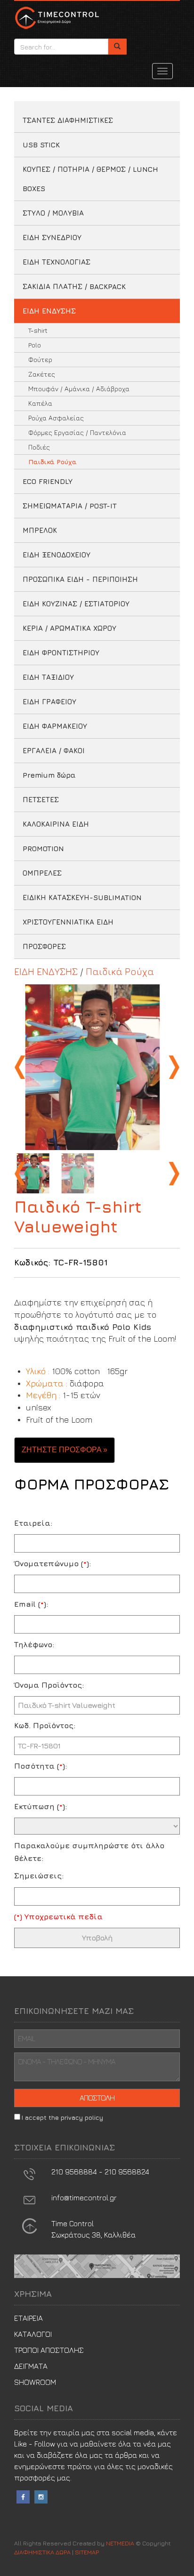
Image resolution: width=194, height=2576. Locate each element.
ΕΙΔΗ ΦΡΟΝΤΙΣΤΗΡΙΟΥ (61, 653)
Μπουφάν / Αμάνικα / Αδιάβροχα (79, 389)
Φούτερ (40, 359)
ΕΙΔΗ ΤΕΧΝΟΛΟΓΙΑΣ (57, 262)
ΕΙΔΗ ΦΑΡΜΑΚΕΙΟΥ (55, 726)
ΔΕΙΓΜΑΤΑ (31, 2366)
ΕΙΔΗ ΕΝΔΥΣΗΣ (49, 311)
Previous (21, 1067)
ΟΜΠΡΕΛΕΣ (42, 873)
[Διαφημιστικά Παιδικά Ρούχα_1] (97, 1067)
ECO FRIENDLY (48, 481)
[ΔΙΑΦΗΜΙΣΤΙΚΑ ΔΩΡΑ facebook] (23, 2495)
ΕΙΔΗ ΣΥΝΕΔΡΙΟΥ (52, 237)
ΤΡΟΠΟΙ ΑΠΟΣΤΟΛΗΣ (49, 2350)
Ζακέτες (42, 374)
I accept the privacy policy (62, 2117)
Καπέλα (40, 403)
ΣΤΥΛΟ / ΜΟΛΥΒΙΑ (53, 213)
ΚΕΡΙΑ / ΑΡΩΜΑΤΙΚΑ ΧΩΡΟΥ (69, 628)
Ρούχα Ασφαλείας (56, 418)
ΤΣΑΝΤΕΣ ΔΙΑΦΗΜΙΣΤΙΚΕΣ (68, 120)
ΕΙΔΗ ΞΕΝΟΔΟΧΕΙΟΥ (57, 555)
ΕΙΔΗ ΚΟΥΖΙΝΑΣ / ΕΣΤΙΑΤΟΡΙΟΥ (76, 604)
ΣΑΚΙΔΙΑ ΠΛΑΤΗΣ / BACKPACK (74, 286)
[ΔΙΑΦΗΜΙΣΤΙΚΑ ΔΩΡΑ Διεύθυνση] (29, 2225)
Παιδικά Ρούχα (53, 462)
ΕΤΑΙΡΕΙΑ (28, 2318)
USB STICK (41, 145)
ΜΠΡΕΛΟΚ (40, 530)
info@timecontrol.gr (84, 2198)
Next (173, 1067)
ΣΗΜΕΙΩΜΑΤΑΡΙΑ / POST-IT (70, 506)
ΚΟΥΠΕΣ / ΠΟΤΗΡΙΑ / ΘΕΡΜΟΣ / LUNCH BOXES (90, 179)
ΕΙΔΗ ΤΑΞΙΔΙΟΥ (48, 677)
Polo (35, 345)
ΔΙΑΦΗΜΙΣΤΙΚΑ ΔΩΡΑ (57, 17)
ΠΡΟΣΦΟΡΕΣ (44, 946)
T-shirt (38, 330)
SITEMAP (87, 2552)
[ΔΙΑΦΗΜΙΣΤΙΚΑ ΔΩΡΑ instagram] (41, 2495)
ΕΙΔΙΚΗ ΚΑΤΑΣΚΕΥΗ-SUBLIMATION (82, 898)
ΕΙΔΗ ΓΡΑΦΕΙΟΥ (49, 702)
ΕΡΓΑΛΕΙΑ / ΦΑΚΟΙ (54, 751)
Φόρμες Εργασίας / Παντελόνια (77, 432)
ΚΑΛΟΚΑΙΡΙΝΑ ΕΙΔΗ (56, 824)
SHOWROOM (35, 2382)
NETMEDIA (120, 2543)
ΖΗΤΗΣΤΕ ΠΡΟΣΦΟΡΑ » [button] (65, 1450)
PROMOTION (43, 849)
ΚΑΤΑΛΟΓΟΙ (33, 2334)
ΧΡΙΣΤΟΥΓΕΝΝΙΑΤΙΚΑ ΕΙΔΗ (68, 922)
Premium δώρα (49, 775)
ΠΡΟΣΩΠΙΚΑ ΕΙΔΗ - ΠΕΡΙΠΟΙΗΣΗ (80, 579)
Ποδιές (39, 447)
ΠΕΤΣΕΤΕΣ (41, 800)
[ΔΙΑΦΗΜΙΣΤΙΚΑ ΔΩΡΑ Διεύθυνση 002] (97, 2265)
